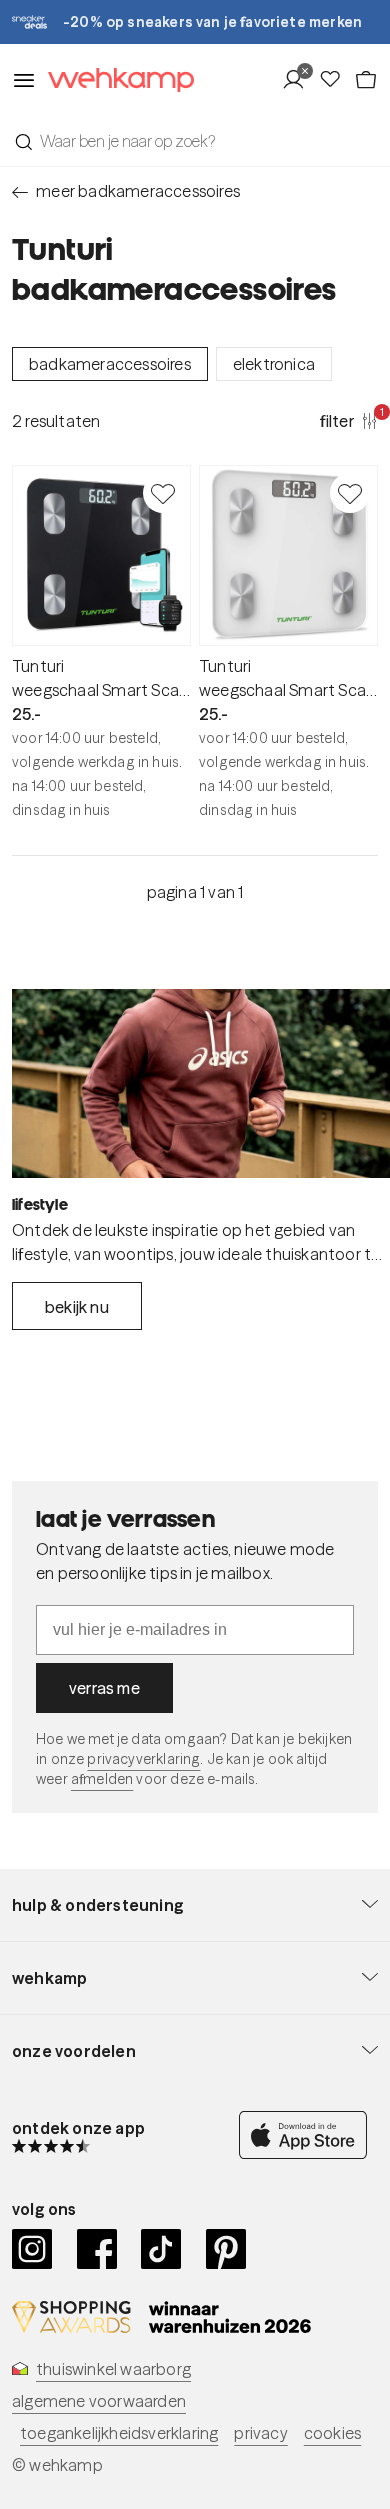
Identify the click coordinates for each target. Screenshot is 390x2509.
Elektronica (274, 364)
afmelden (102, 1779)
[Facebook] (97, 2249)
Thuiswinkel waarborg (113, 2369)
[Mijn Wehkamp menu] (299, 80)
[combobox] (195, 141)
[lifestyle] (201, 1083)
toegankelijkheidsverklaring (119, 2433)
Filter (349, 420)
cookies (332, 2433)
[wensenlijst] (336, 80)
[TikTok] (161, 2249)
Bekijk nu (77, 1307)
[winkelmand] (366, 80)
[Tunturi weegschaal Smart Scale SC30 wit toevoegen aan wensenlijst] (350, 493)
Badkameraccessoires (110, 364)
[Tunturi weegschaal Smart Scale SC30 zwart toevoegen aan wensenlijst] (163, 493)
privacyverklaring (143, 1759)
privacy (260, 2433)
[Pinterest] (226, 2249)
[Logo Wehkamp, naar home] (115, 80)
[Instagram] (32, 2249)
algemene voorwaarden (99, 2401)
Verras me (104, 1688)
